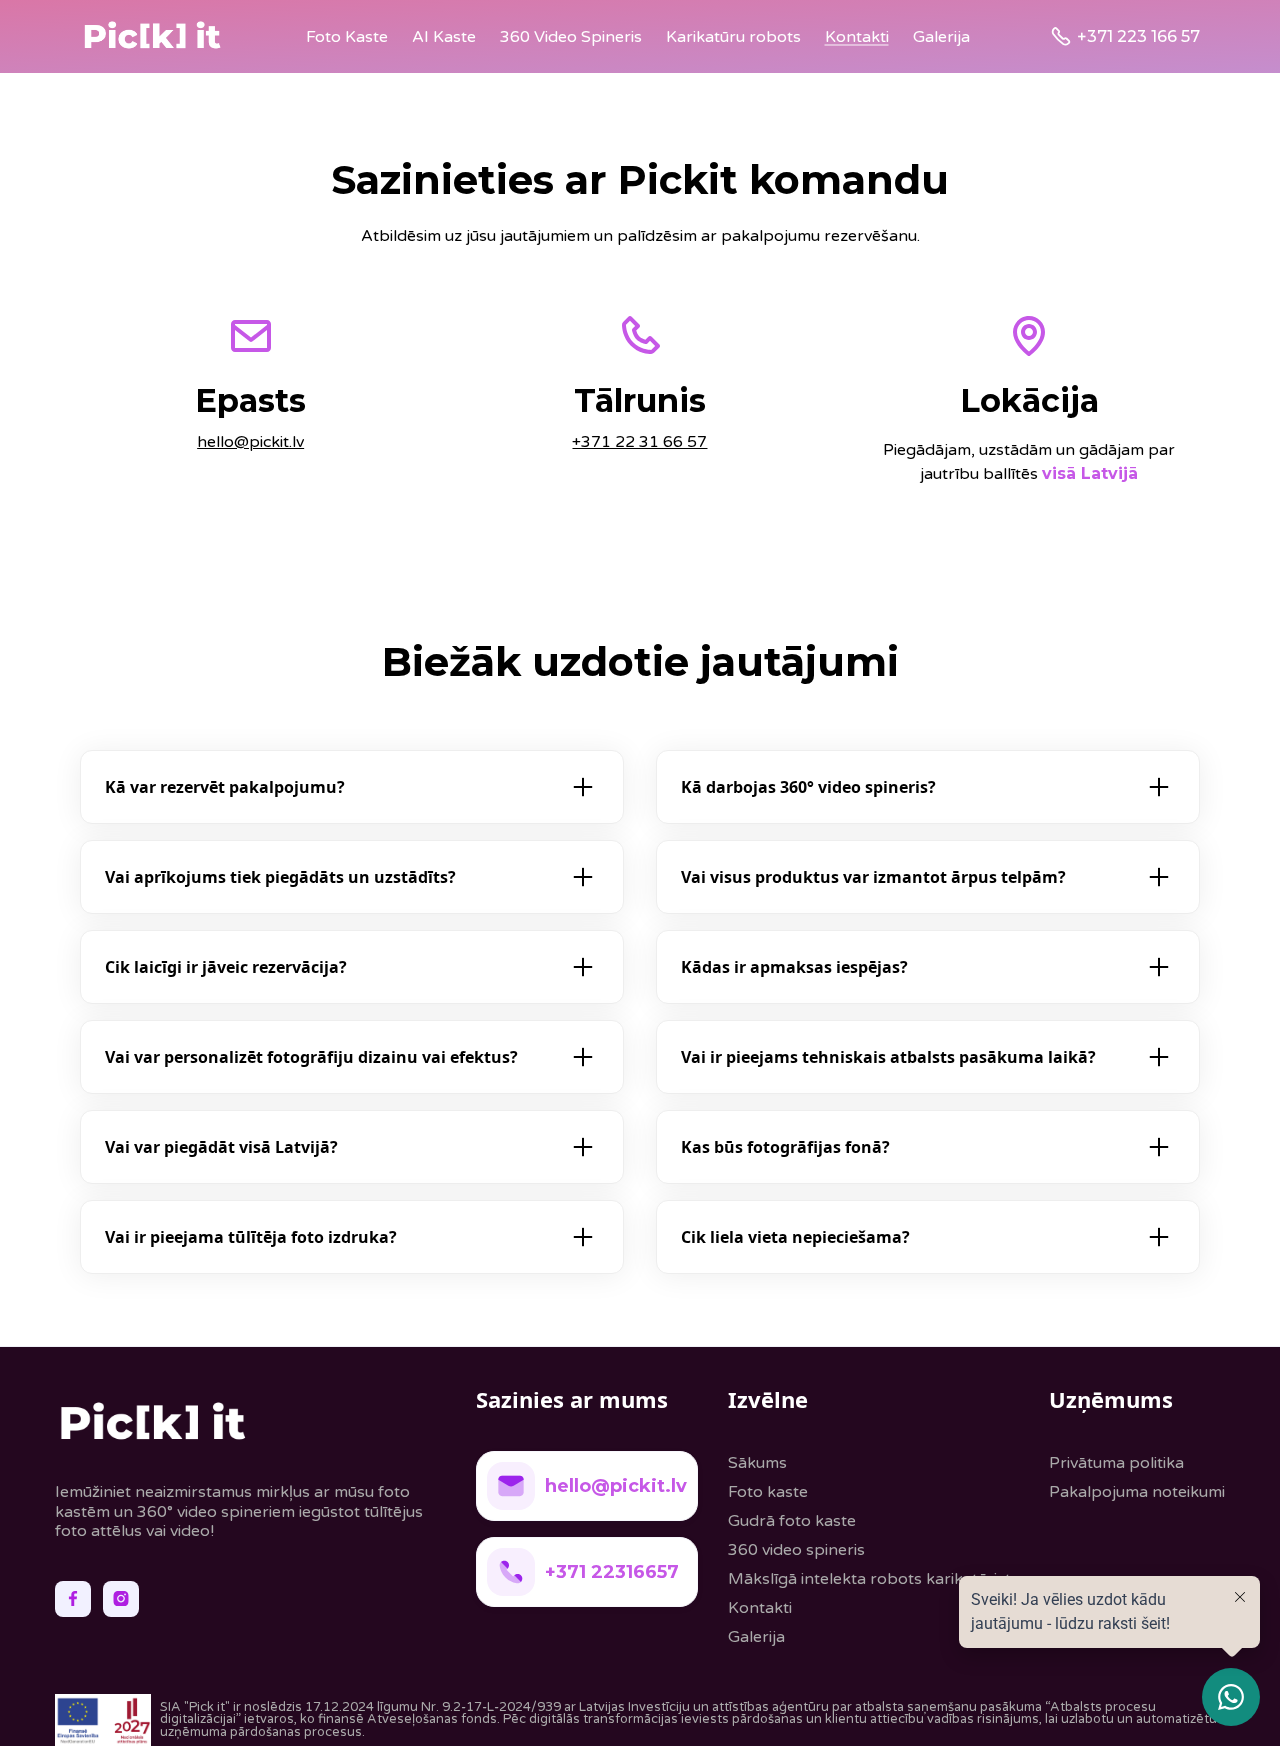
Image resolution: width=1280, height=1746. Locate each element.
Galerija (941, 37)
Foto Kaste (347, 37)
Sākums (757, 1463)
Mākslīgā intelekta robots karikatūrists (873, 1579)
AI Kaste (444, 37)
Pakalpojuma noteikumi (1137, 1492)
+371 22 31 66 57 (639, 442)
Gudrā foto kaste (792, 1521)
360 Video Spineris (571, 37)
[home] (152, 36)
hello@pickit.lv (250, 442)
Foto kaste (768, 1492)
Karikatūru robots (733, 37)
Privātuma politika (1116, 1463)
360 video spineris (796, 1550)
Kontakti (857, 37)
